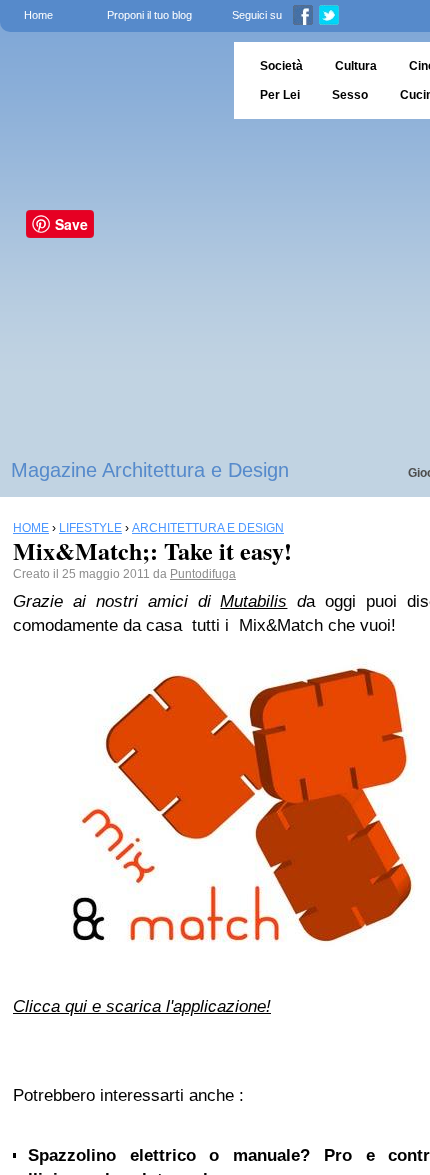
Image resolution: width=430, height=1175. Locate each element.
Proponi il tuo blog (149, 15)
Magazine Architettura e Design (150, 470)
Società (281, 66)
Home (38, 15)
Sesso (350, 95)
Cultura (356, 66)
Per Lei (280, 95)
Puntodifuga (203, 574)
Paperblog (110, 80)
